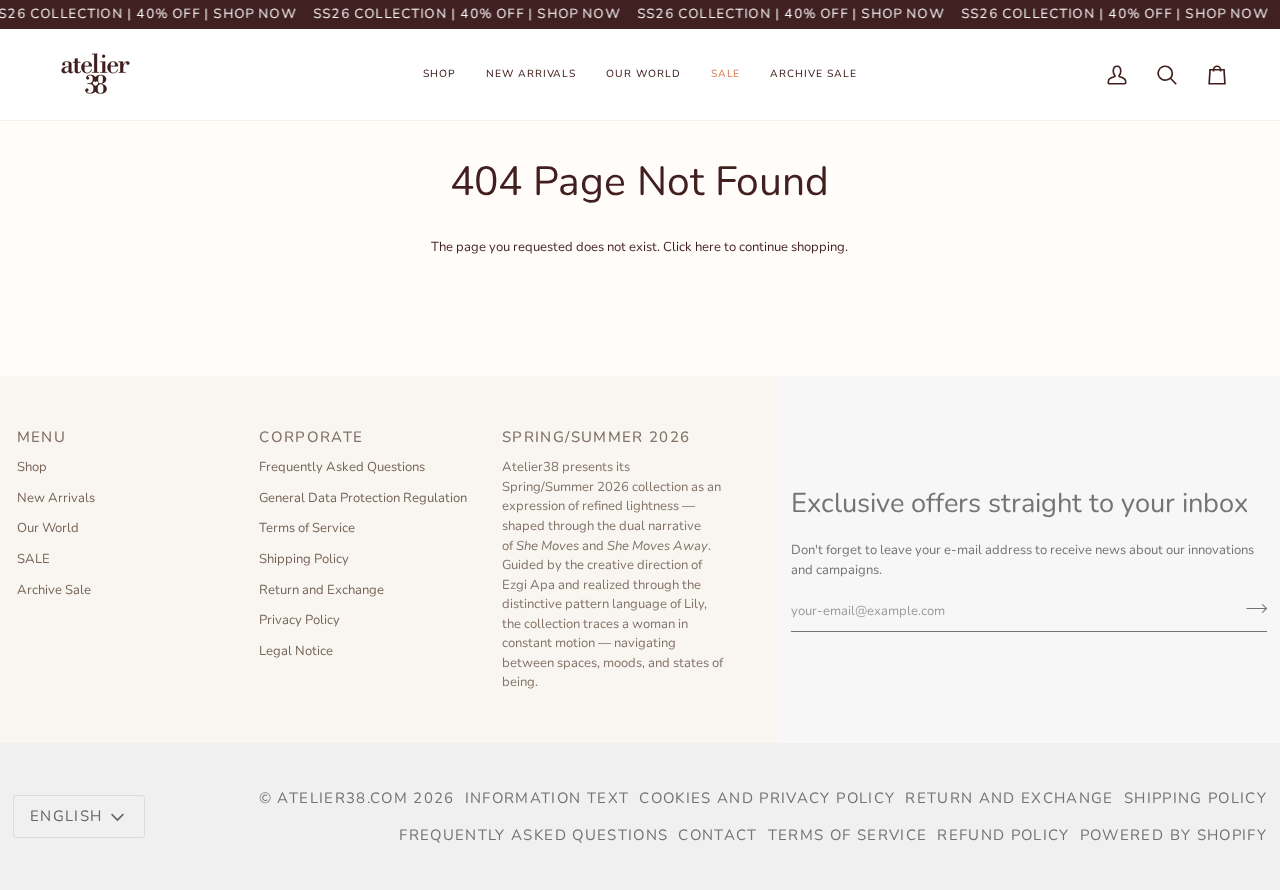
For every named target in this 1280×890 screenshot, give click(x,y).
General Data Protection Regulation (363, 498)
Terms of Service (307, 528)
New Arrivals (56, 498)
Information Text (547, 798)
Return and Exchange (321, 590)
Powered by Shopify (1173, 835)
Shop (32, 467)
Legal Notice (296, 651)
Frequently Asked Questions (342, 467)
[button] (439, 74)
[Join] (1250, 608)
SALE (33, 559)
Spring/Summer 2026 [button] (599, 437)
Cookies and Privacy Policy (767, 798)
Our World (48, 528)
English (66, 816)
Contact (717, 835)
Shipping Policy (304, 559)
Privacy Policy (299, 620)
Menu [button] (41, 437)
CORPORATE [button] (311, 437)
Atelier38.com (342, 798)
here (708, 247)
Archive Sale (54, 590)
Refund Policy (1003, 835)
